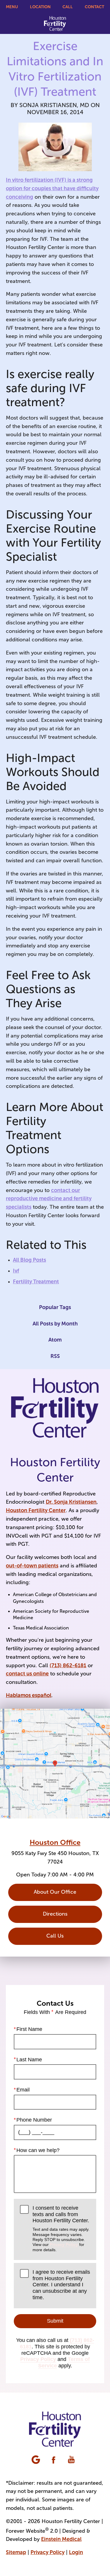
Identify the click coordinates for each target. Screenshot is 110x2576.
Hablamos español (29, 1695)
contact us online (27, 1674)
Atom (55, 1340)
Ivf (16, 1271)
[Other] (36, 2460)
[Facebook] (54, 2460)
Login (76, 2552)
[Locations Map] (55, 1763)
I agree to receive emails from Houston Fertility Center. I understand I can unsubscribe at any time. (61, 2285)
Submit (55, 2321)
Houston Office (55, 1842)
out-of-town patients (32, 1566)
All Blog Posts (29, 1260)
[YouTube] (72, 2460)
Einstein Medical (61, 2539)
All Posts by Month (55, 1324)
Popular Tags (55, 1307)
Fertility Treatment (36, 1282)
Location (40, 7)
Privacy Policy (64, 2244)
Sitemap (16, 2552)
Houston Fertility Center (36, 1510)
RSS (55, 1356)
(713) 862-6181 (68, 1665)
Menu (12, 7)
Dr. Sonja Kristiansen (71, 1502)
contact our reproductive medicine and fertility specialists (49, 1199)
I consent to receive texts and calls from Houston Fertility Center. (61, 2229)
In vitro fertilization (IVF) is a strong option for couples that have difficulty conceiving (52, 188)
